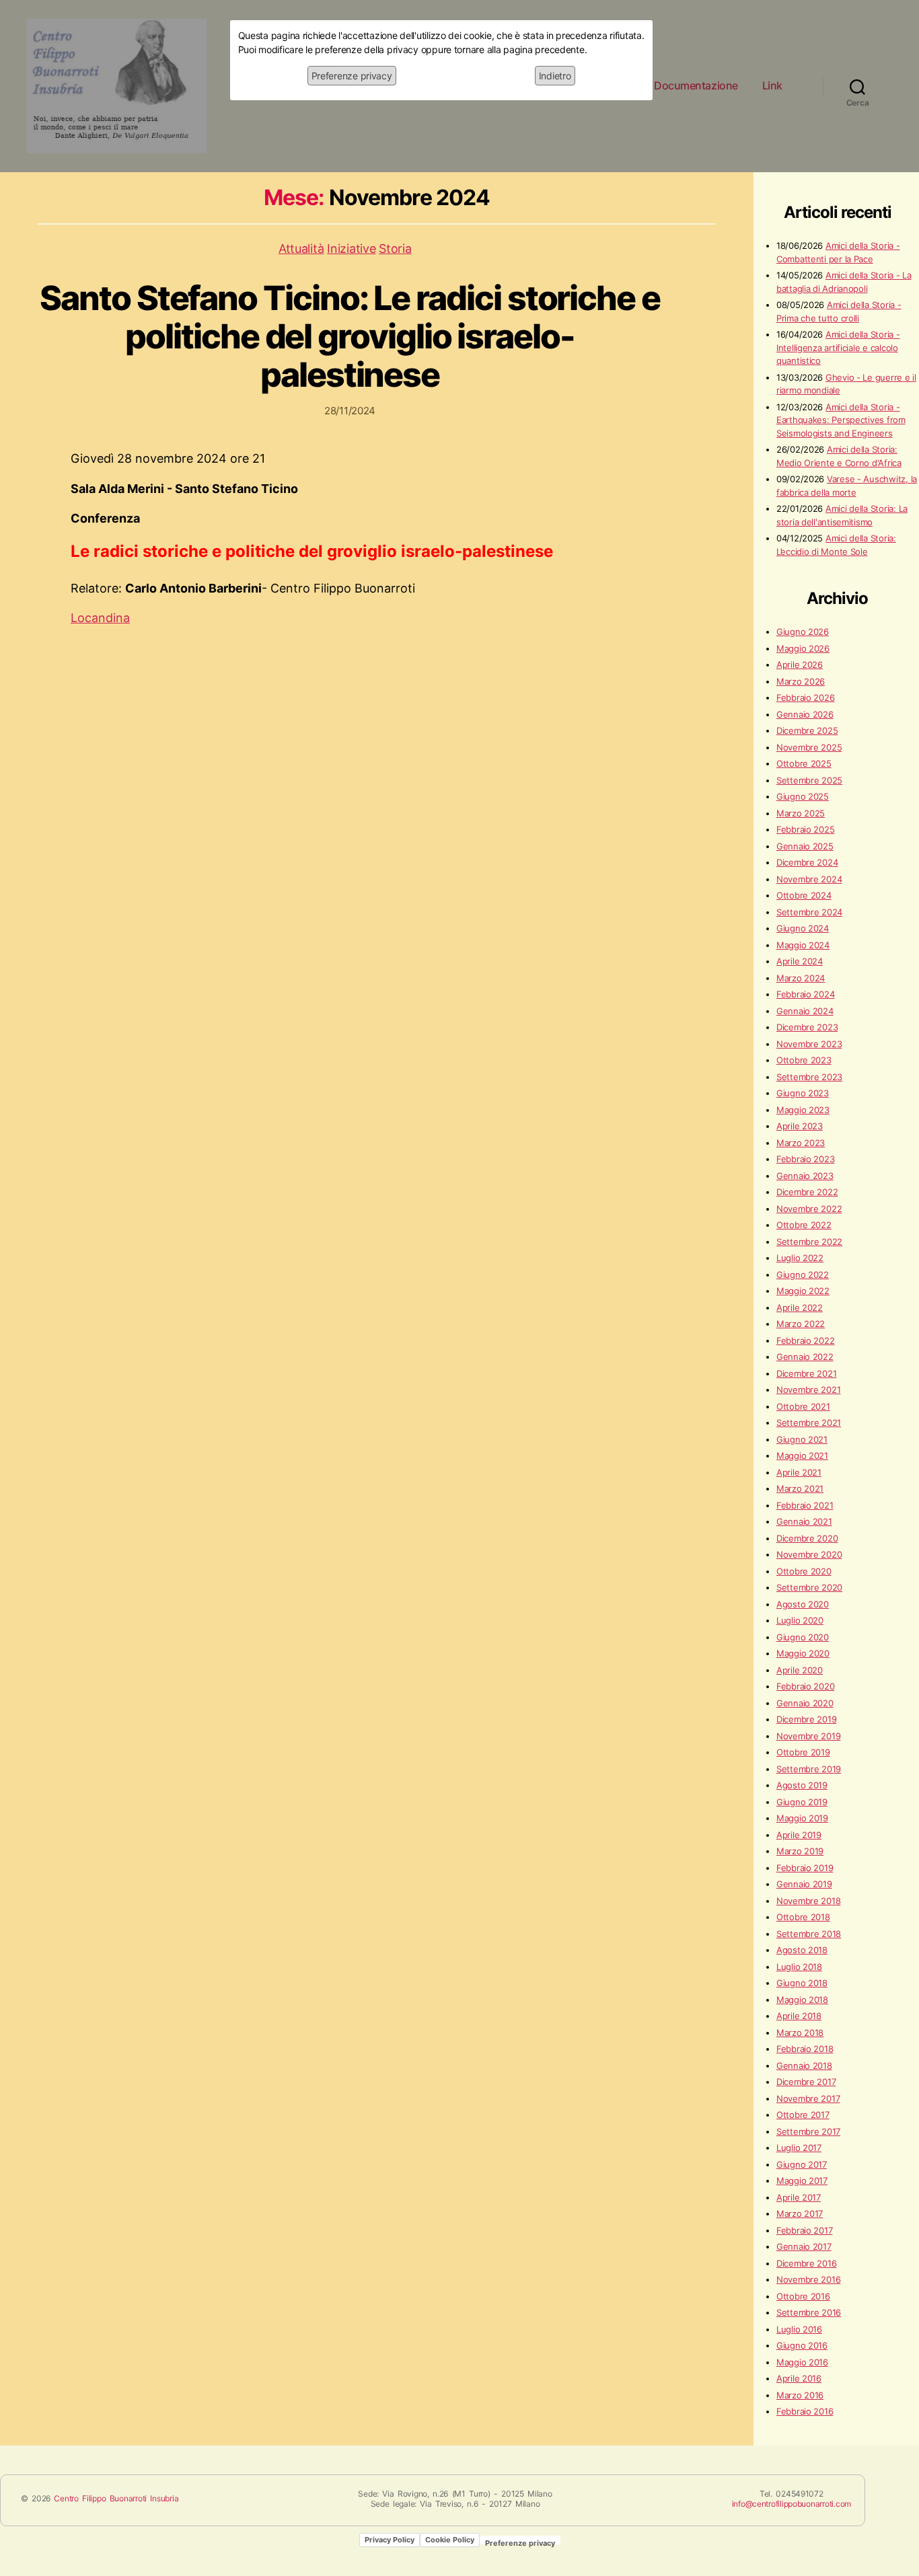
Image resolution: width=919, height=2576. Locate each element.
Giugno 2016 (802, 2345)
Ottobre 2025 (804, 763)
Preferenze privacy (352, 76)
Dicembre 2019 (807, 1719)
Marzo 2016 (800, 2395)
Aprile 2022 (800, 1308)
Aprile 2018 (799, 2016)
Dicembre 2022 (807, 1192)
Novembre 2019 (809, 1736)
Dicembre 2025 (807, 730)
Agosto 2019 (802, 1785)
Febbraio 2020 (806, 1686)
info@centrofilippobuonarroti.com (792, 2504)
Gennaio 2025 (805, 846)
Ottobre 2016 (803, 2296)
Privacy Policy (390, 2540)
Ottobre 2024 (804, 895)
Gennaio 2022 (805, 1357)
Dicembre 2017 (806, 2082)
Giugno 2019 (802, 1802)
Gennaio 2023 (805, 1176)
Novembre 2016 (809, 2279)
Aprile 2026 (800, 665)
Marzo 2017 (800, 2213)
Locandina (100, 618)
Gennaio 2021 (804, 1521)
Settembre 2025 (809, 780)
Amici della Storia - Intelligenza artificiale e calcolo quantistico (838, 347)
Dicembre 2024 (807, 862)
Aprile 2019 (799, 1835)
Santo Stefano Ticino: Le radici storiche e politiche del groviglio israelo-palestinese (350, 336)
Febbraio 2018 (805, 2049)
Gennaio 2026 (805, 714)
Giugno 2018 (802, 1983)
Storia (395, 249)
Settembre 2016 (809, 2312)
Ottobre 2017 (803, 2115)
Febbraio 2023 (806, 1159)
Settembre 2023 (809, 1077)
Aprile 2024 (800, 961)
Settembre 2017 (808, 2131)
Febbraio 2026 (806, 697)
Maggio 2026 (803, 648)
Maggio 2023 (803, 1110)
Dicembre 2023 (807, 1027)
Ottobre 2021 (803, 1406)
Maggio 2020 (803, 1653)
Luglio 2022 (800, 1258)
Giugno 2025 (803, 796)
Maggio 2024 (803, 945)
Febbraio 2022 (806, 1340)
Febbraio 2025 (806, 829)
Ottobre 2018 (803, 1917)
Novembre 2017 (808, 2098)
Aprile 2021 (799, 1472)
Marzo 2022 (801, 1324)
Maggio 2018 (802, 2000)
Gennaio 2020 (805, 1703)
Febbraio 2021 (805, 1505)
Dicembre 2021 (807, 1373)
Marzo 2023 (801, 1143)
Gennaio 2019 (804, 1884)
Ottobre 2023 (804, 1060)
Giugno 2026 (803, 632)
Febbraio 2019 (805, 1868)
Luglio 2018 (799, 1967)
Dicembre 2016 (807, 2263)
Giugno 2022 (803, 1275)
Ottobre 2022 (804, 1225)
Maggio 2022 (803, 1291)
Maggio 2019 (802, 1818)
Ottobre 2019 (803, 1752)
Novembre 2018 (809, 1901)
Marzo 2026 (801, 681)
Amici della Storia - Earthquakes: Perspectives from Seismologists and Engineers (841, 420)
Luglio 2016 (799, 2329)
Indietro (555, 76)
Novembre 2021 (809, 1390)
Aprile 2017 (799, 2197)
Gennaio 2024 (805, 1011)
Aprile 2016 (799, 2378)
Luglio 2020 (800, 1620)
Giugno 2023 (803, 1093)
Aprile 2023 (800, 1126)
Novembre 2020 (809, 1554)
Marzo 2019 (800, 1851)
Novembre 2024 (809, 879)
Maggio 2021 (802, 1455)
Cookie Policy (450, 2540)
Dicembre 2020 (807, 1538)
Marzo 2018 (800, 2033)
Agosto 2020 (803, 1604)
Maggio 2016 (802, 2362)
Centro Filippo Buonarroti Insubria (116, 2498)
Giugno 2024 (803, 928)
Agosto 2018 (802, 1950)
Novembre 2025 (809, 747)
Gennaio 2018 (804, 2066)
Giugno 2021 (802, 1439)
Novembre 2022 (809, 1209)
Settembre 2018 (809, 1934)
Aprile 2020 (800, 1670)
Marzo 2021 (800, 1488)
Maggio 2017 (802, 2181)
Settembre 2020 (809, 1587)
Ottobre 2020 (804, 1571)
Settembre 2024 (809, 912)
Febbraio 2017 (805, 2230)
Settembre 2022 (809, 1242)
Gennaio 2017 (804, 2246)
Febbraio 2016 (805, 2411)
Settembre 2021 (809, 1423)
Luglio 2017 (799, 2148)
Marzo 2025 (801, 813)
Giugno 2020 (803, 1637)
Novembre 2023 (809, 1044)
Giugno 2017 (802, 2164)
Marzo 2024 (801, 978)
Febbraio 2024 (806, 994)
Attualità (301, 249)
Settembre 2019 (809, 1769)
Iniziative (351, 249)
